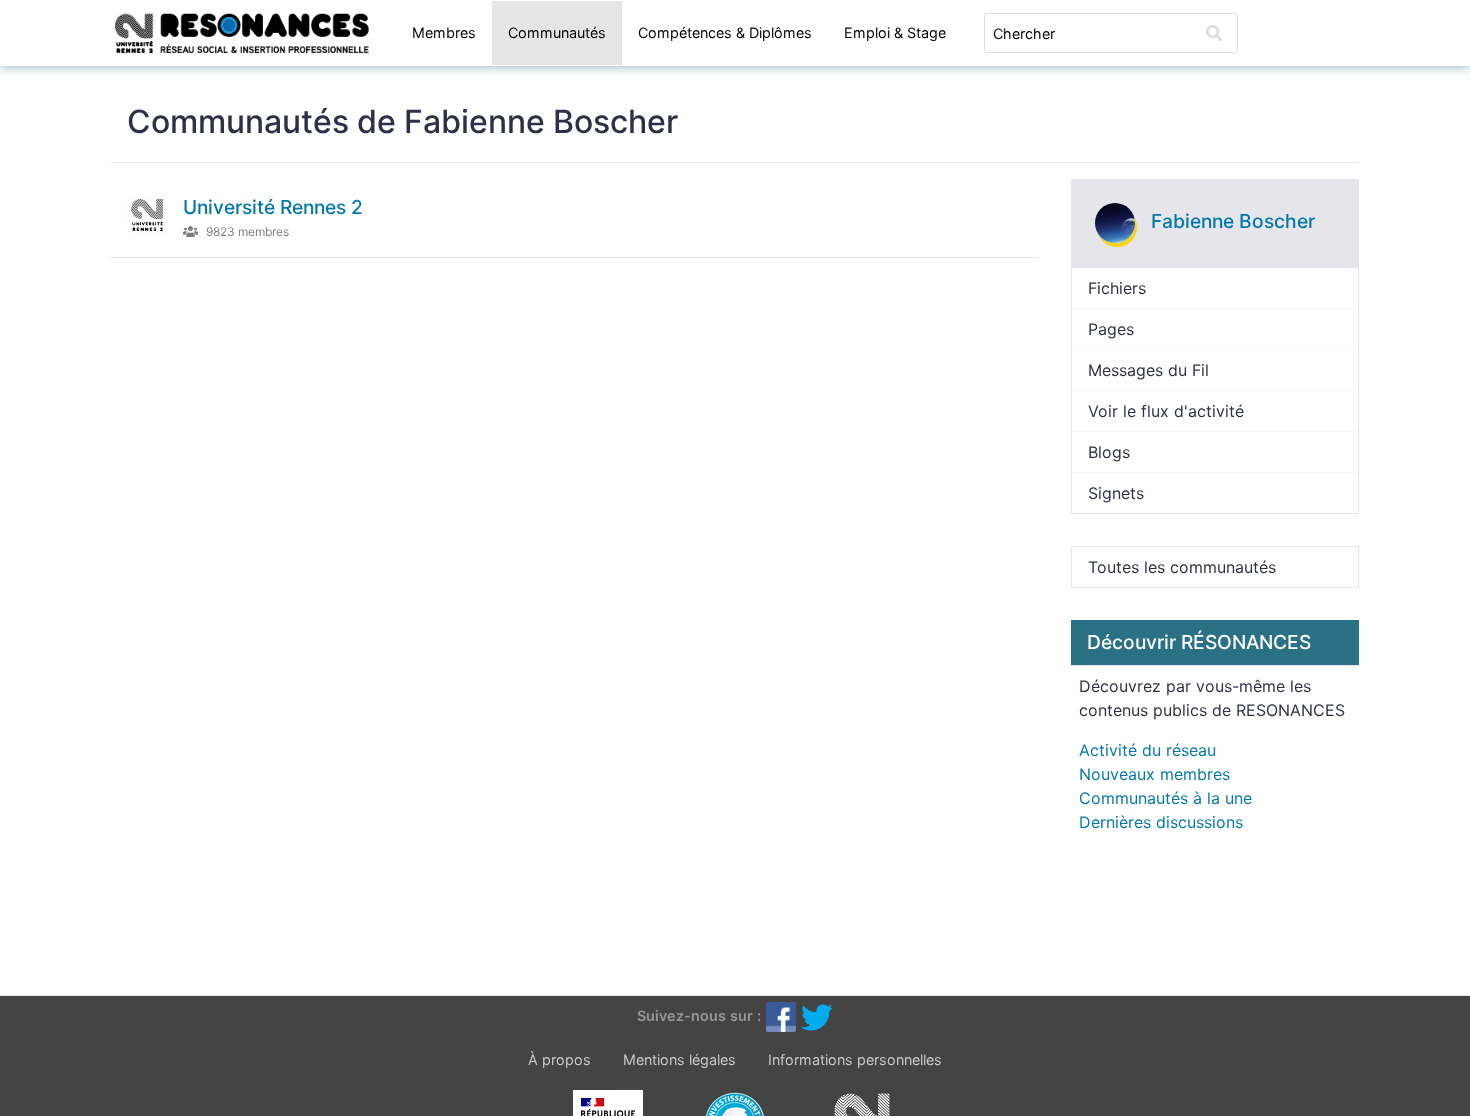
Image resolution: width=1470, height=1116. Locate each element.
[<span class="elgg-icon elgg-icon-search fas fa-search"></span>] (1214, 33)
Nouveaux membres (1154, 774)
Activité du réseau (1147, 750)
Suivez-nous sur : (699, 1015)
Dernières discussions (1161, 822)
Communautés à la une (1165, 798)
